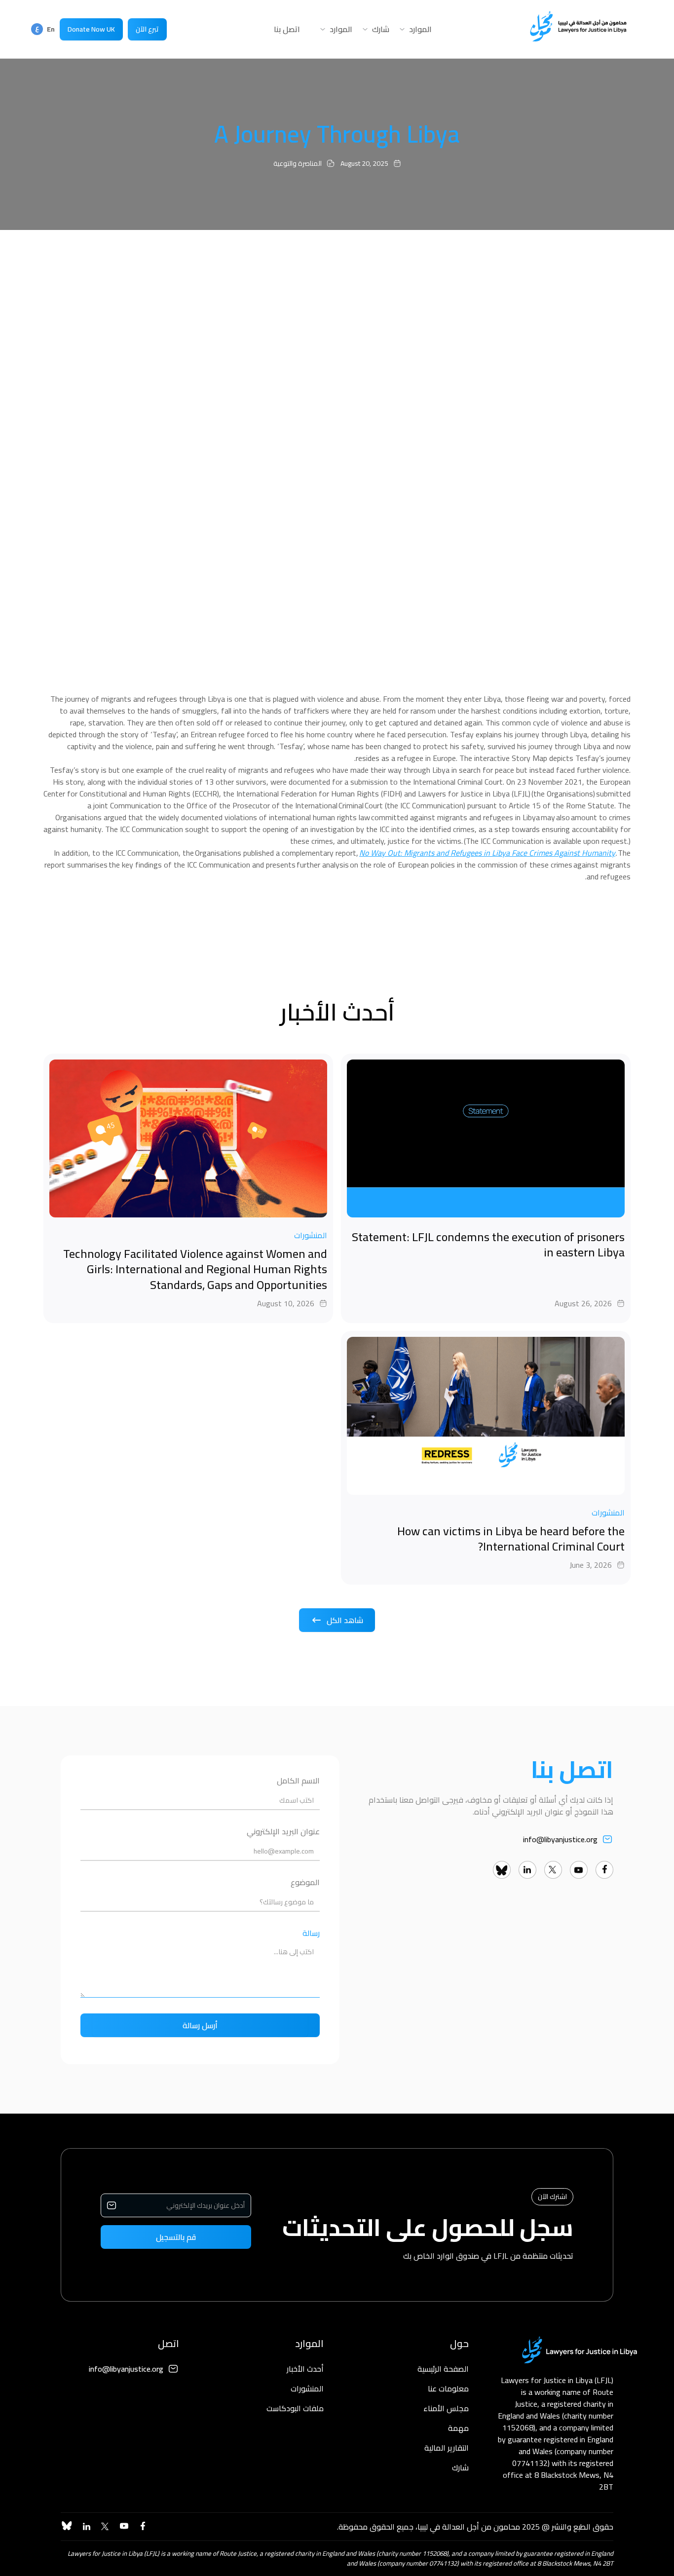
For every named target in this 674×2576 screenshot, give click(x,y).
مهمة (458, 2428)
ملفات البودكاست (295, 2408)
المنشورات (307, 2388)
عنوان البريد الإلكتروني (283, 1832)
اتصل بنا (287, 29)
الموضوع (305, 1882)
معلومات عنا (448, 2388)
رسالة (311, 1933)
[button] (411, 29)
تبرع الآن (147, 29)
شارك (460, 2467)
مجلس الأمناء (446, 2408)
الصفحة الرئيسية (443, 2369)
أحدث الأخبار (305, 2369)
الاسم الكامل (298, 1781)
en (50, 26)
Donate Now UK (91, 29)
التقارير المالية (447, 2448)
